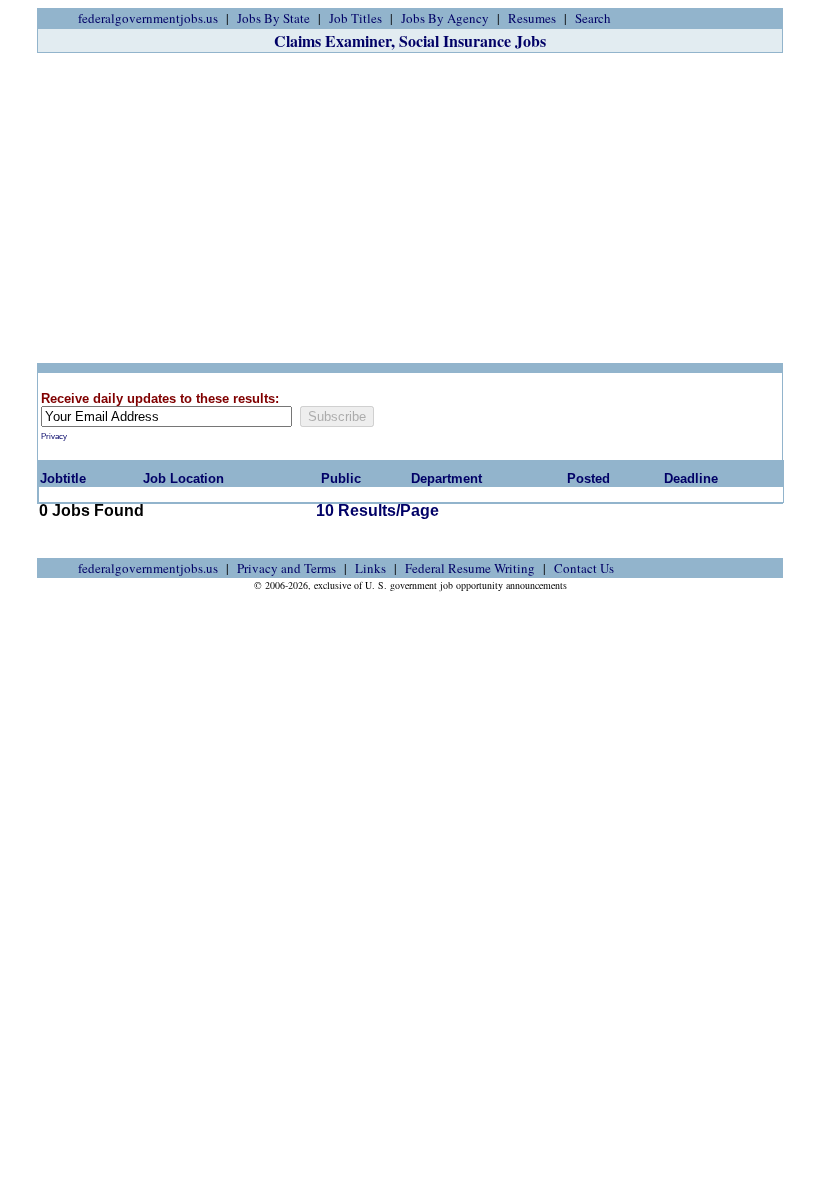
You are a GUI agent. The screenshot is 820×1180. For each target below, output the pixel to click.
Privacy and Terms (286, 568)
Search (593, 18)
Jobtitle (63, 478)
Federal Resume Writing (470, 568)
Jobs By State (273, 18)
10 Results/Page (377, 510)
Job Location (183, 478)
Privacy (54, 436)
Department (446, 478)
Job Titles (355, 18)
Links (370, 568)
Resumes (532, 18)
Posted (588, 478)
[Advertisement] (410, 208)
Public (341, 478)
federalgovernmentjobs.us (148, 18)
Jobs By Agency (445, 18)
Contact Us (584, 568)
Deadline (691, 478)
